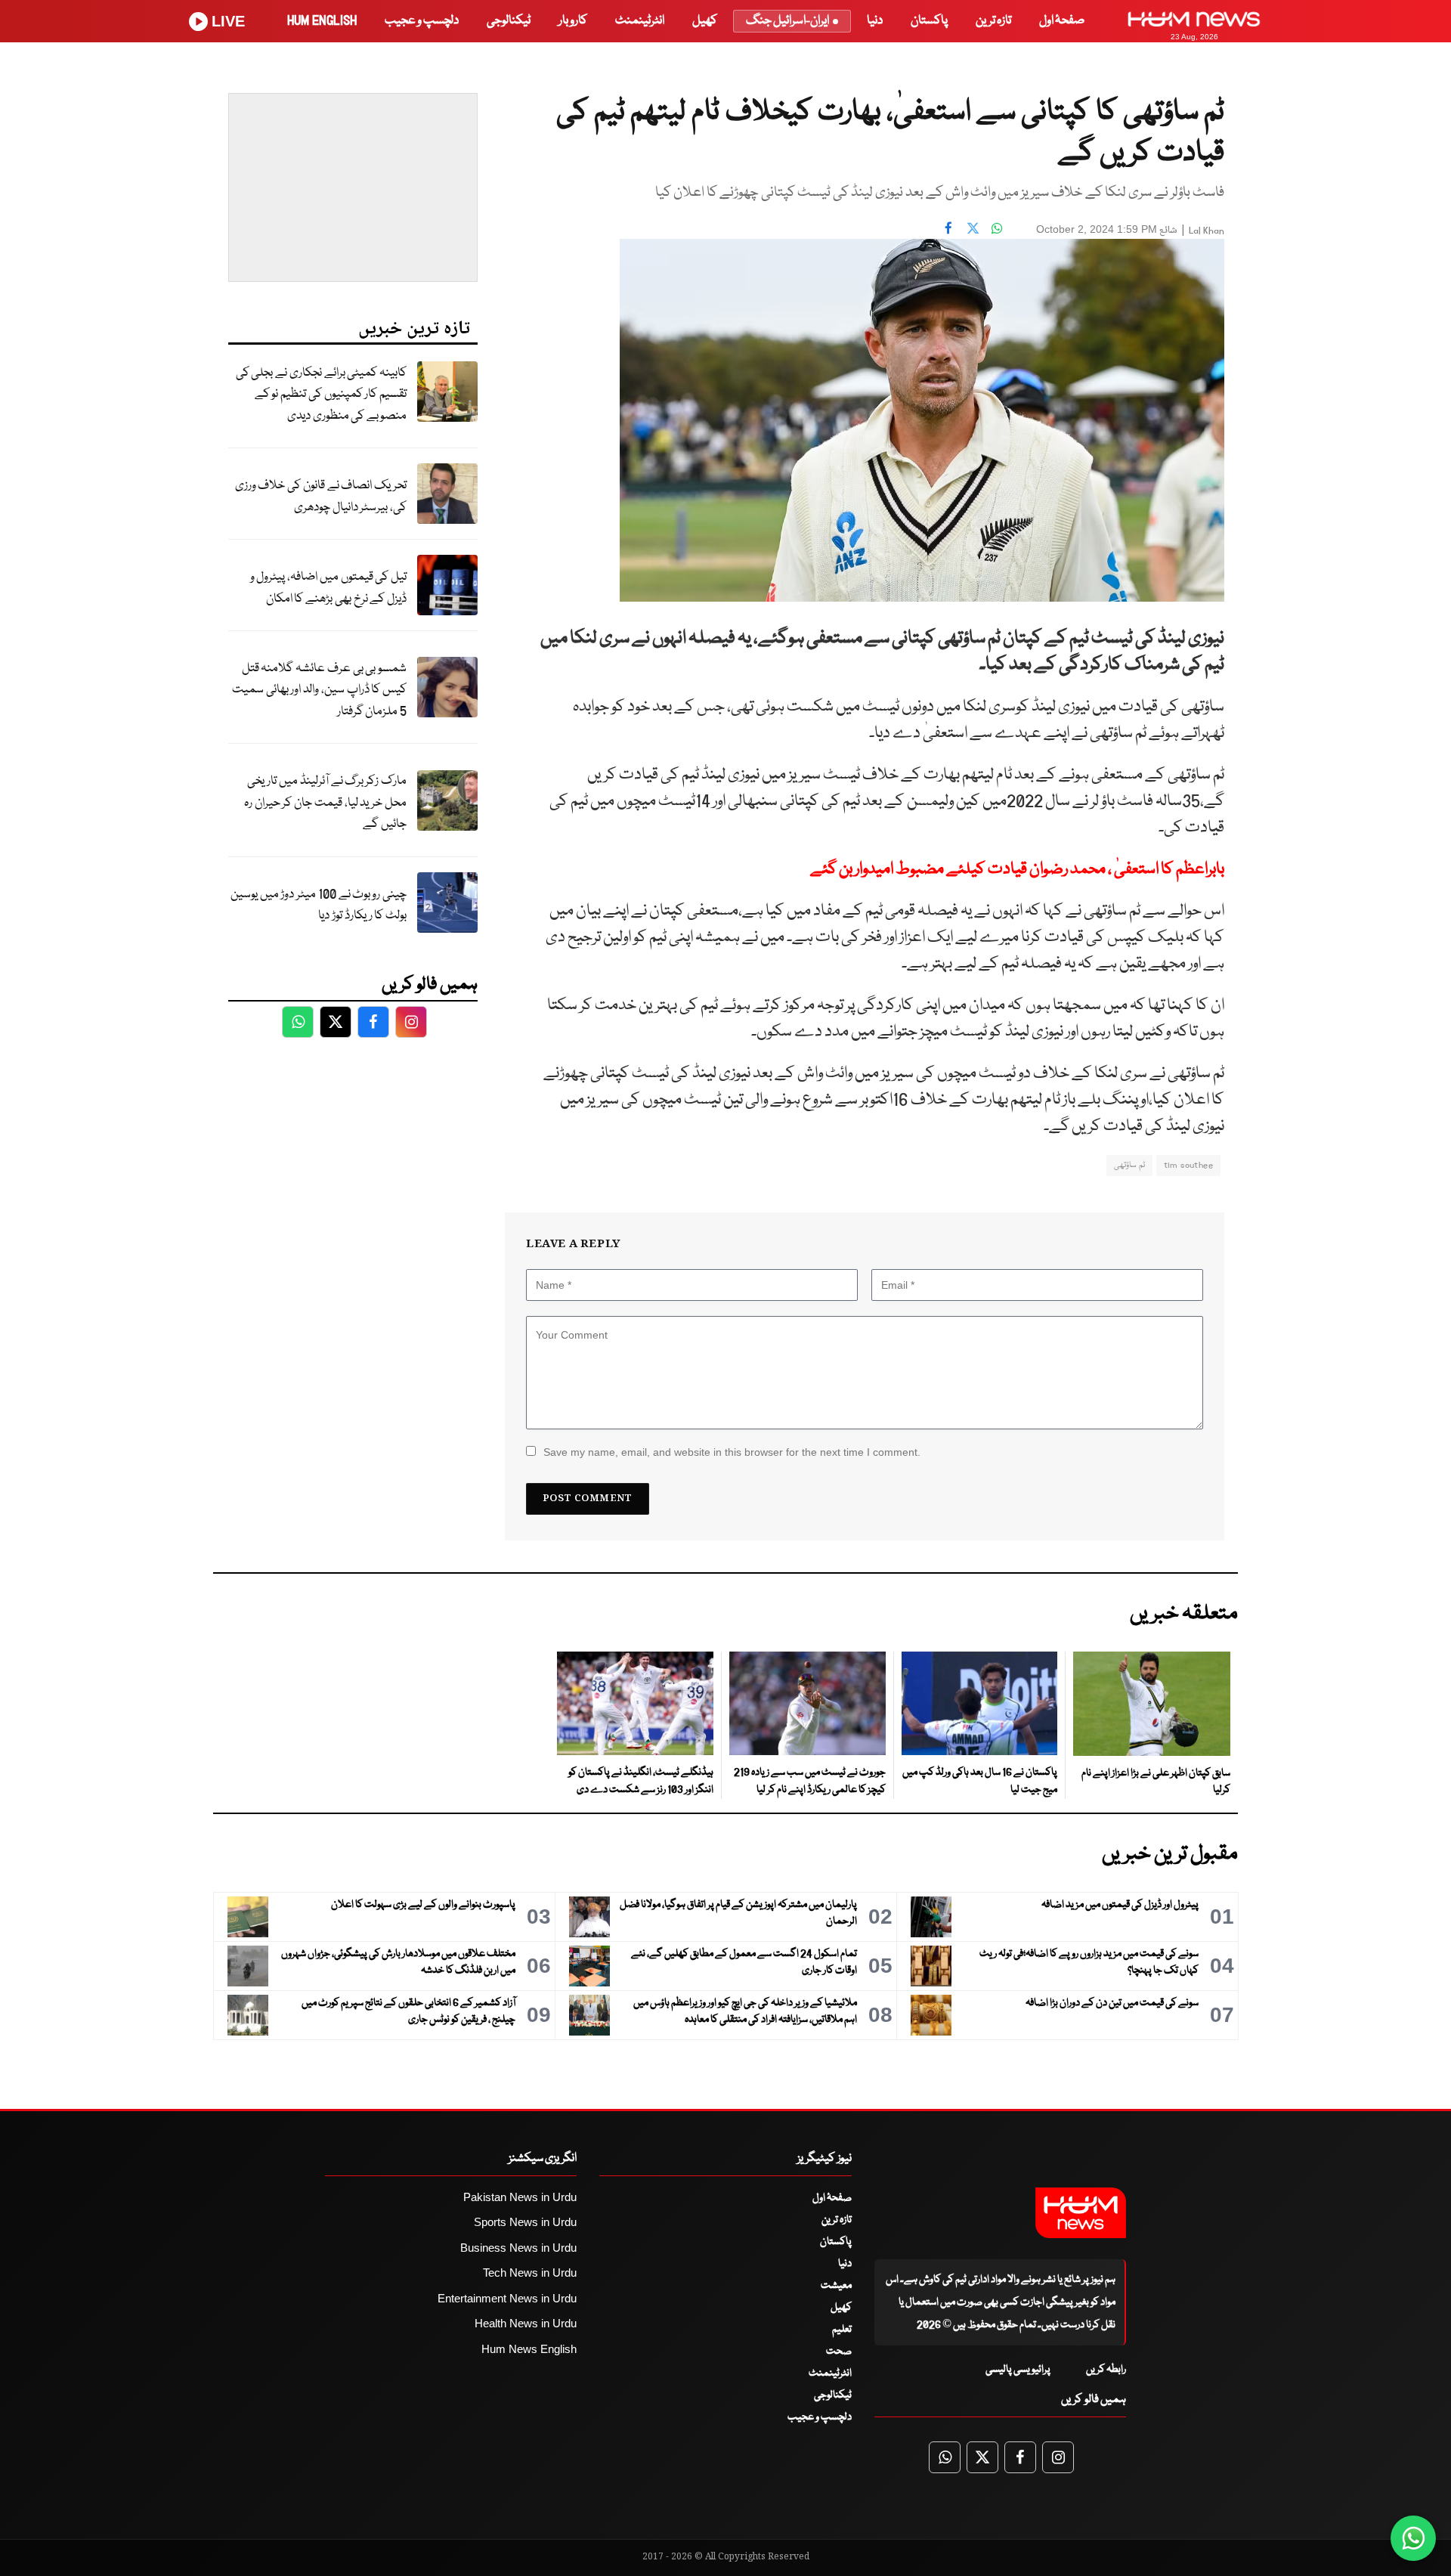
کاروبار (573, 21)
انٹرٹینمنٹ (640, 21)
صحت (839, 2352)
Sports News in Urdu (525, 2222)
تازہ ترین (993, 21)
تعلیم (842, 2330)
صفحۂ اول (1062, 21)
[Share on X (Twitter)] (973, 228)
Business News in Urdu (518, 2248)
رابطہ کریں (1106, 2370)
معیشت (836, 2286)
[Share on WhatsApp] (997, 228)
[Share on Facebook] (948, 228)
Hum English (322, 21)
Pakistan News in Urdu (520, 2197)
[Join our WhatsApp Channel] (1413, 2538)
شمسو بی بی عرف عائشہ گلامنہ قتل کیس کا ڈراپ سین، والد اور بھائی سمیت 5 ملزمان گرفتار (319, 690)
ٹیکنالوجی (509, 21)
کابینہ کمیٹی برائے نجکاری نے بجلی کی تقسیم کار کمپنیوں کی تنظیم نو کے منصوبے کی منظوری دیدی (321, 395)
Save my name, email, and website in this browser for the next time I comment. (732, 1452)
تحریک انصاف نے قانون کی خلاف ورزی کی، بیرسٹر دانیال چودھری (321, 497)
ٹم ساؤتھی (1129, 1165)
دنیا (875, 21)
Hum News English (529, 2349)
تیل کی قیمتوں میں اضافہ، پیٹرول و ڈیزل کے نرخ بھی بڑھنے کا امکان (328, 588)
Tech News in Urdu (530, 2273)
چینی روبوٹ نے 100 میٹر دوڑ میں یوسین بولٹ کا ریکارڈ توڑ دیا (319, 906)
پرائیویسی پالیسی (1018, 2370)
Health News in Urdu (526, 2323)
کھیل (705, 21)
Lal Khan (1207, 231)
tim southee (1188, 1165)
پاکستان (929, 21)
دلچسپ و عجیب (422, 21)
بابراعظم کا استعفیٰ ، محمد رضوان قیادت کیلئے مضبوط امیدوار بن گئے (1017, 870)
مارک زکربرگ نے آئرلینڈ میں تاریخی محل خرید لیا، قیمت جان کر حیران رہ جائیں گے (325, 803)
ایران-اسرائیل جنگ (787, 21)
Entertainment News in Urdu (507, 2298)
